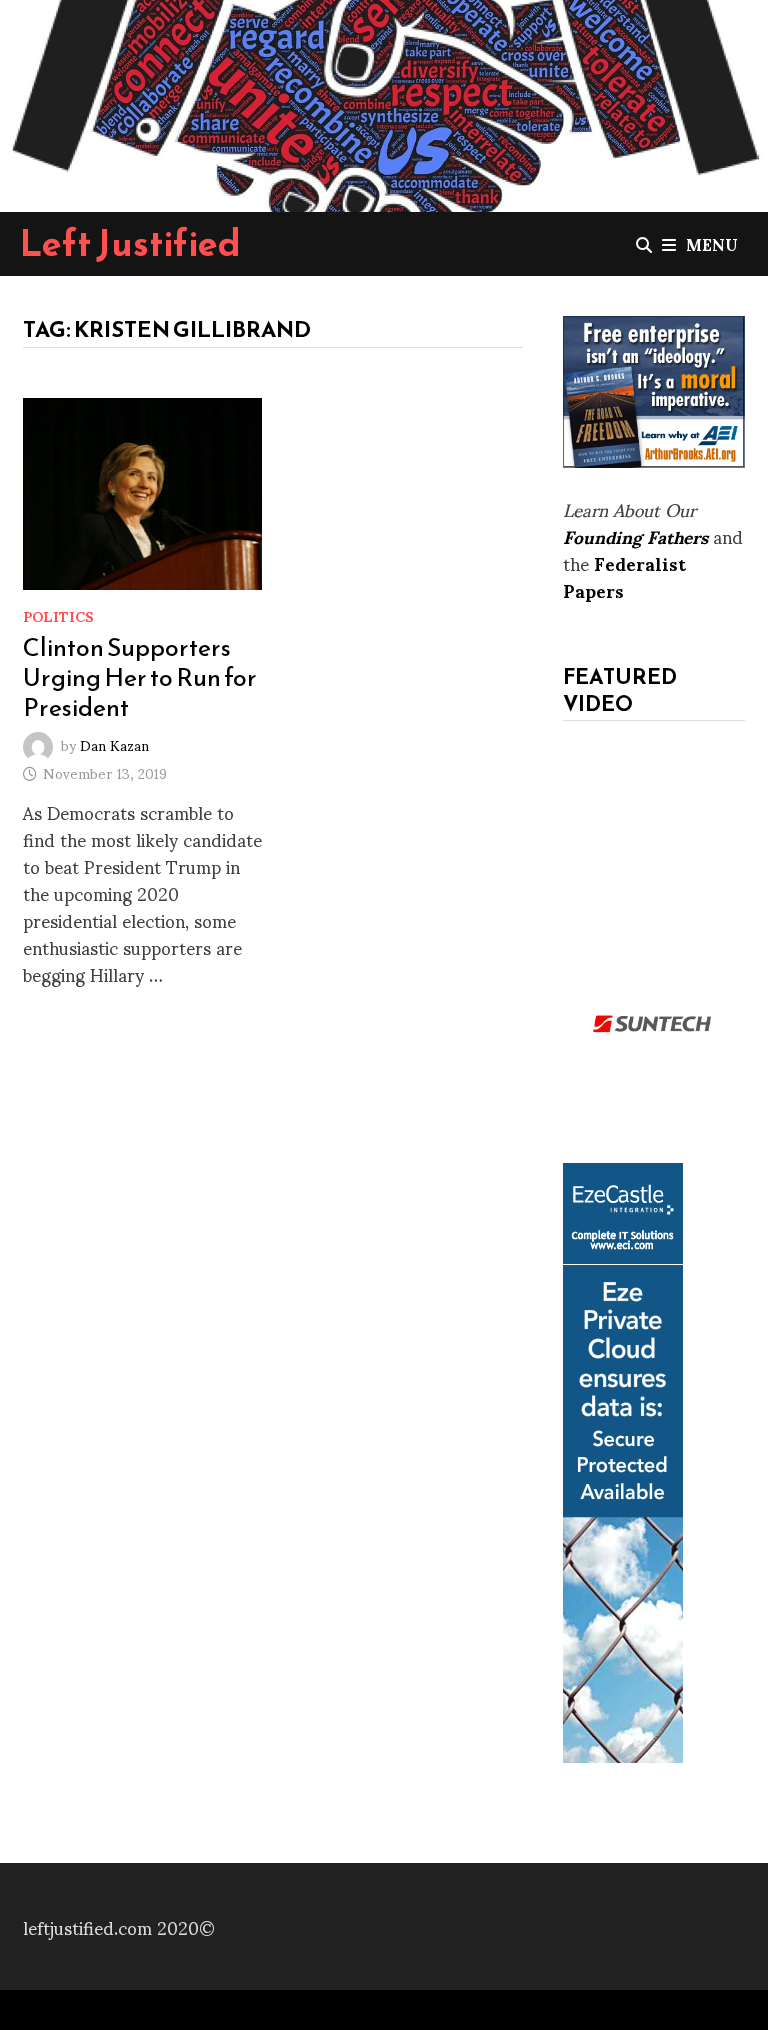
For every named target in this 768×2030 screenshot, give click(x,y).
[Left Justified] (384, 101)
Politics (58, 615)
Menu (712, 243)
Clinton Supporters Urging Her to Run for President (140, 677)
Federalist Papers (624, 576)
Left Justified (130, 243)
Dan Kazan (114, 743)
